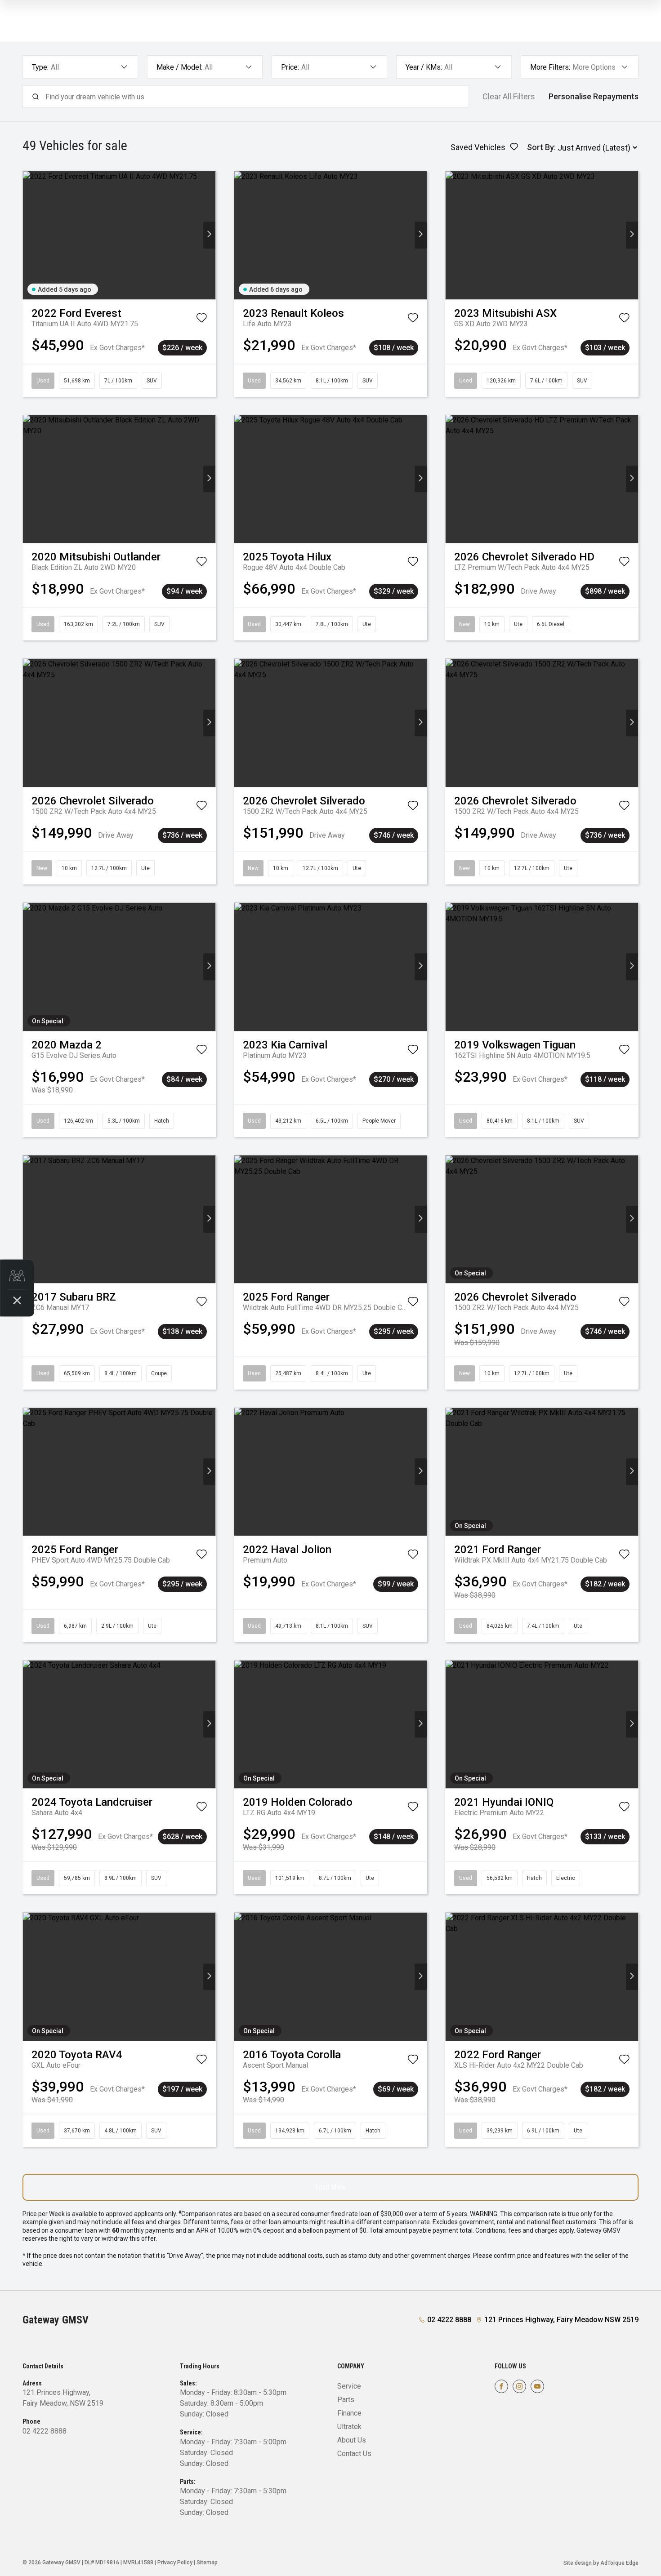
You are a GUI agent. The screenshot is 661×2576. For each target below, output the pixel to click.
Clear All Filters (509, 97)
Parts (346, 2400)
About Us (352, 2440)
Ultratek (349, 2427)
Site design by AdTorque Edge (601, 2563)
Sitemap (207, 2563)
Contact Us (354, 2454)
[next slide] (209, 235)
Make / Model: (179, 67)
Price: (290, 67)
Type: (40, 67)
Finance (349, 2413)
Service (349, 2386)
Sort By (540, 147)
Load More (330, 2187)
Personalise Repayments (594, 97)
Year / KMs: (424, 67)
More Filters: (550, 67)
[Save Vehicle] (201, 320)
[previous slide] (29, 235)
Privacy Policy (175, 2563)
